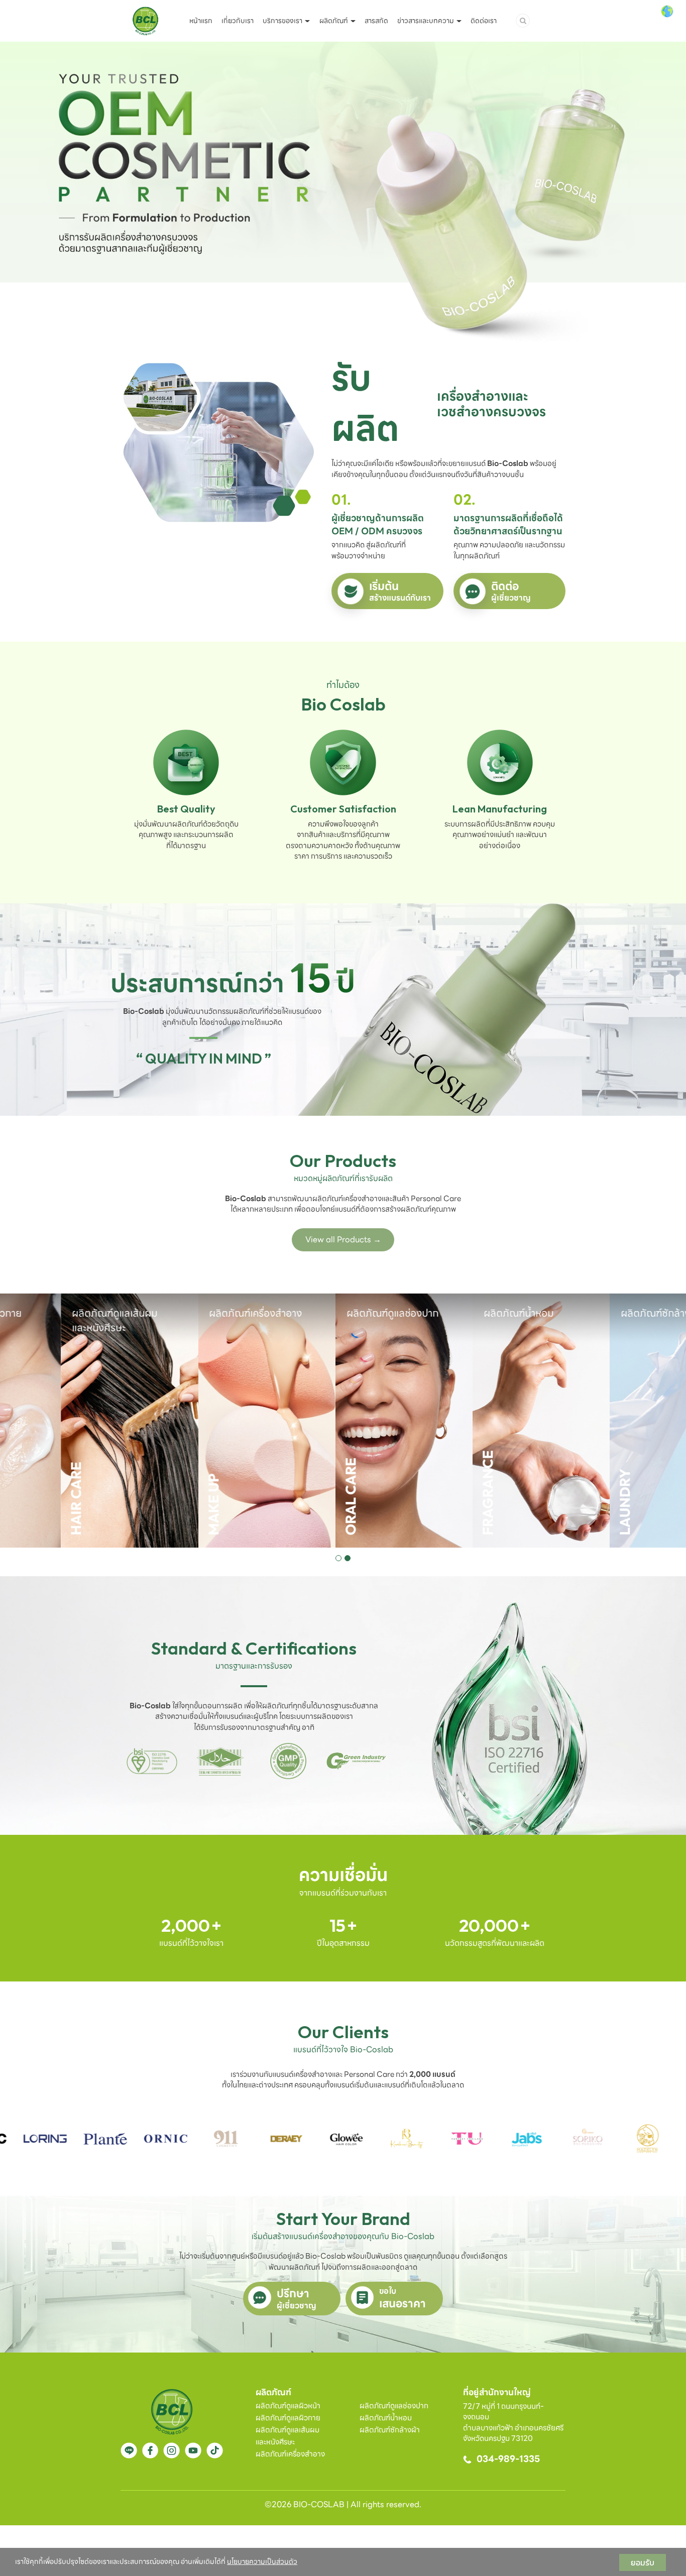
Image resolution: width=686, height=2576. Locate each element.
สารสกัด (376, 21)
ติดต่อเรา (484, 21)
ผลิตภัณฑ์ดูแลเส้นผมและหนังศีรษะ (288, 2436)
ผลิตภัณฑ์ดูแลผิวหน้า (288, 2406)
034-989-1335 (508, 2459)
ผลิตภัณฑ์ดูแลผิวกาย (288, 2418)
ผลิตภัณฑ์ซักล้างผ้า (390, 2430)
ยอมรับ (643, 2562)
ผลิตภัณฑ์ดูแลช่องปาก (394, 2406)
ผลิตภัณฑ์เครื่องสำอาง (290, 2454)
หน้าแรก (201, 21)
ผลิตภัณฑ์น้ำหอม (386, 2418)
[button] (338, 1558)
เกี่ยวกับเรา (238, 21)
